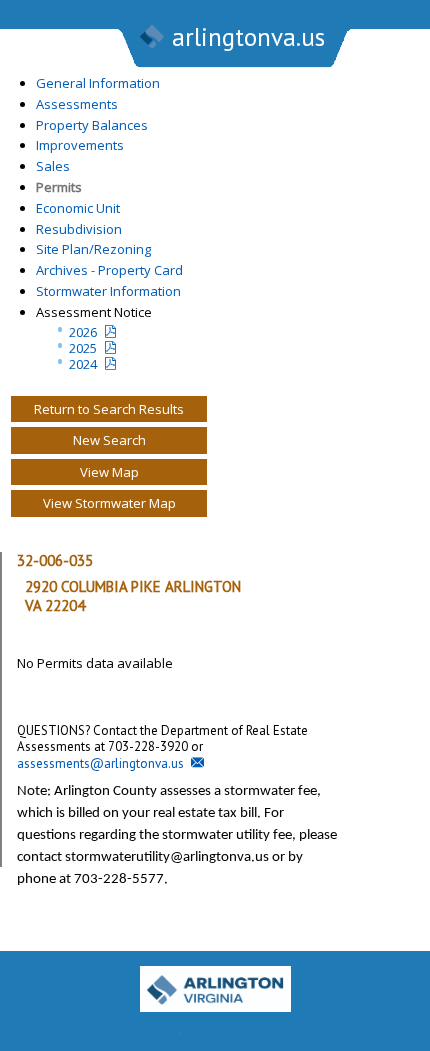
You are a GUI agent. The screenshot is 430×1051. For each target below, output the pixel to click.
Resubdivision (79, 229)
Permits (59, 187)
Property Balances (92, 125)
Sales (53, 166)
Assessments (77, 104)
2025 (83, 348)
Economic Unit (78, 208)
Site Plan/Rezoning (93, 249)
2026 (83, 332)
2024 (83, 364)
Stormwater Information (108, 291)
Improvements (80, 145)
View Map (109, 472)
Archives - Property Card (109, 270)
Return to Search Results (109, 409)
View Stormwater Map (109, 503)
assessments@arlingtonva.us (100, 763)
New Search (109, 440)
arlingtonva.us (248, 37)
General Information (98, 83)
